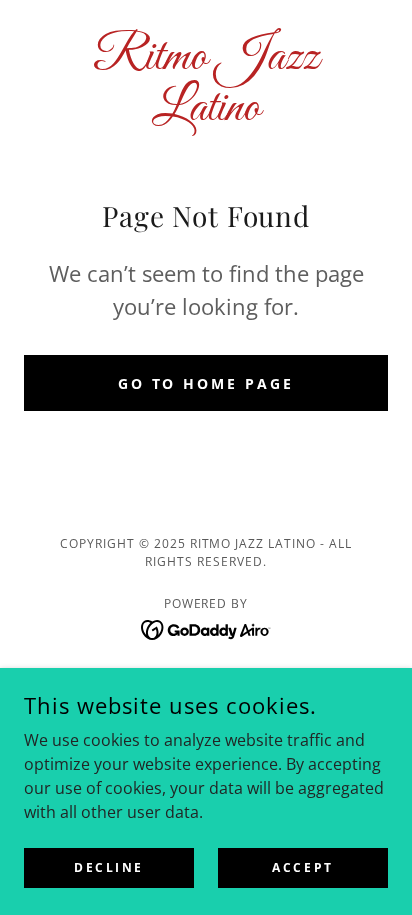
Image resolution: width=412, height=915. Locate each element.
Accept (302, 867)
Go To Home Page (206, 383)
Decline (109, 867)
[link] (206, 83)
